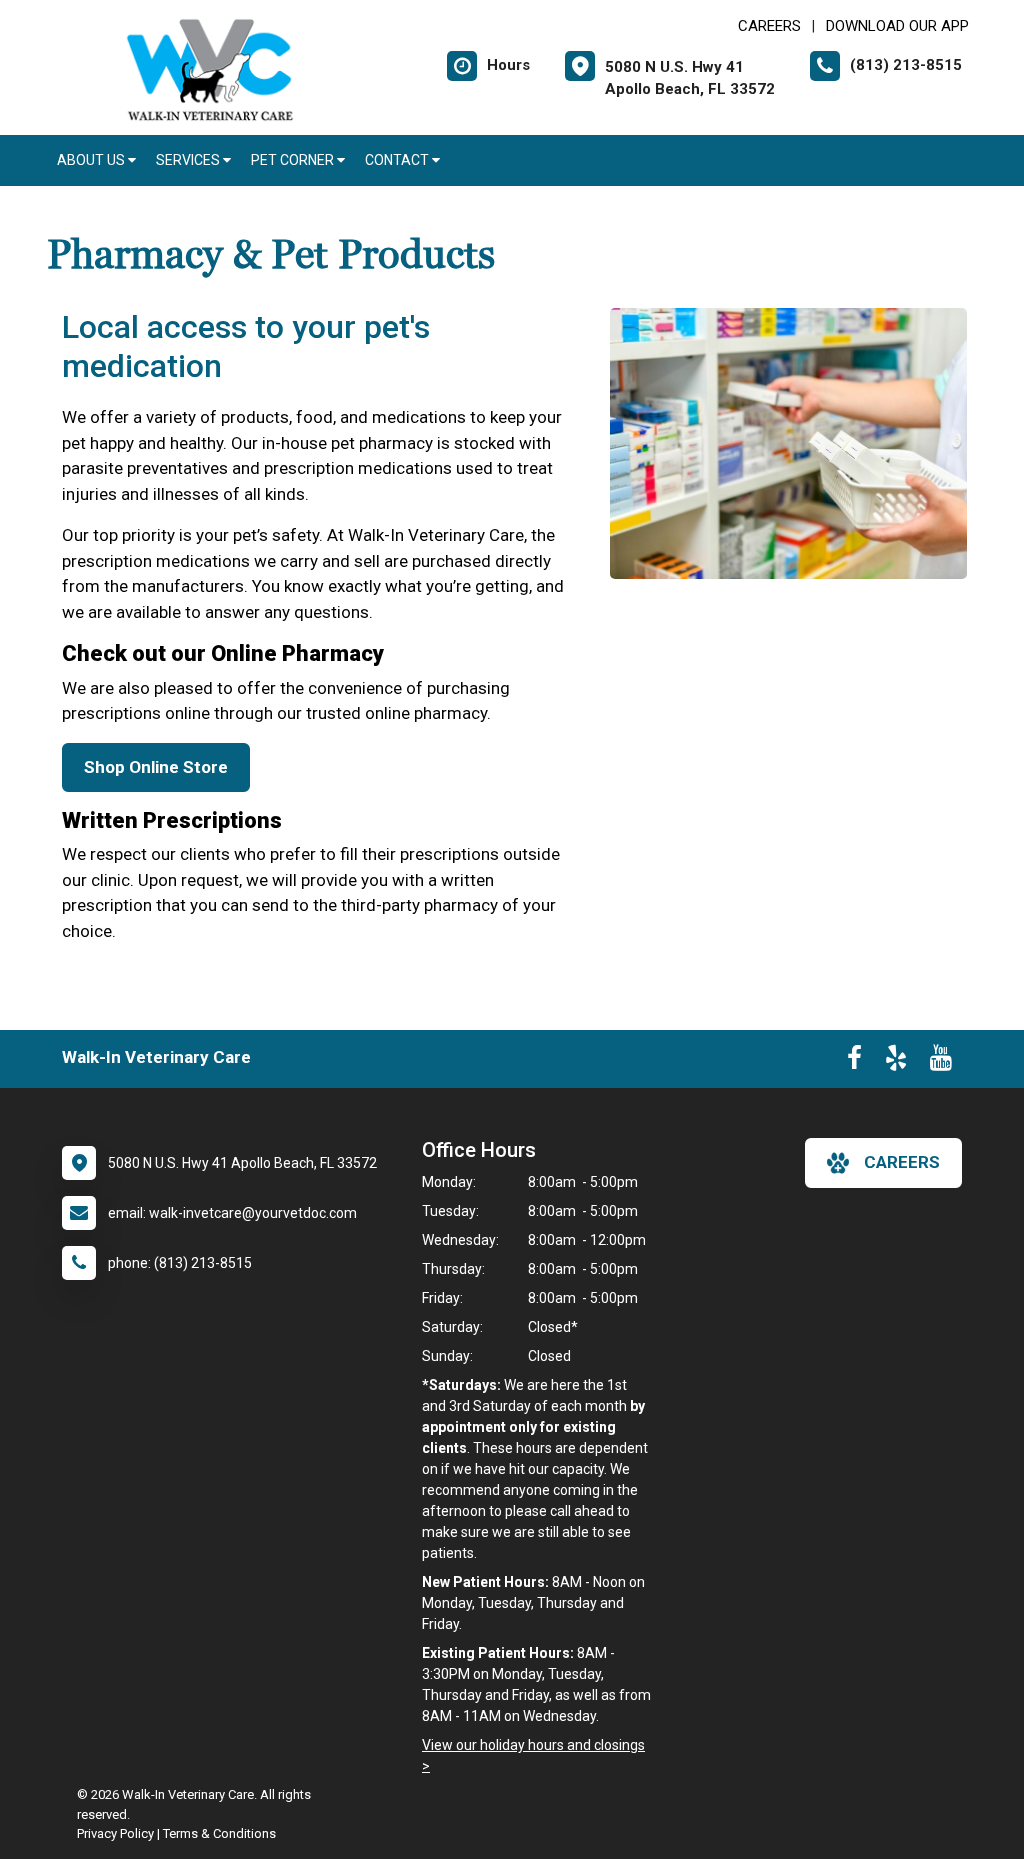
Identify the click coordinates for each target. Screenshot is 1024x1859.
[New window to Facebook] (854, 1062)
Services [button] (189, 160)
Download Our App (897, 26)
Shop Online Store (156, 767)
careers (902, 1162)
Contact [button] (398, 160)
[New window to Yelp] (896, 1062)
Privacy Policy (115, 1833)
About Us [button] (92, 160)
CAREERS (769, 26)
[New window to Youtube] (941, 1062)
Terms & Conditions (219, 1833)
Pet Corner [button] (294, 160)
